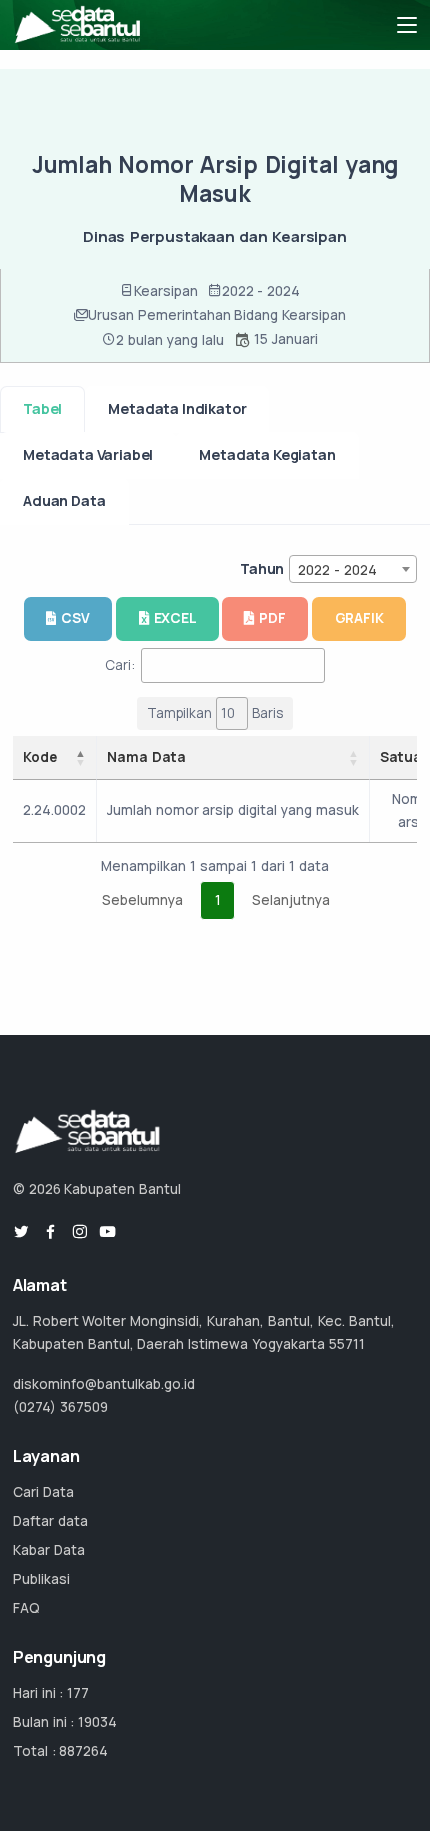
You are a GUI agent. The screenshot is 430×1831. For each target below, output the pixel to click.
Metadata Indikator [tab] (177, 408)
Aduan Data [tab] (64, 500)
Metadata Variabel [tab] (88, 454)
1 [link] (218, 900)
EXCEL (175, 618)
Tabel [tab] (42, 408)
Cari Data (43, 1492)
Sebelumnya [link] (142, 900)
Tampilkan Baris (215, 713)
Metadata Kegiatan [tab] (267, 454)
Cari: (120, 665)
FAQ (26, 1608)
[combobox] (353, 569)
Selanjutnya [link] (291, 900)
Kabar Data (49, 1550)
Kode (40, 757)
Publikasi (41, 1579)
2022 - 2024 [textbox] (337, 570)
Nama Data (146, 757)
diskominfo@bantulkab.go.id (104, 1384)
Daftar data (50, 1521)
